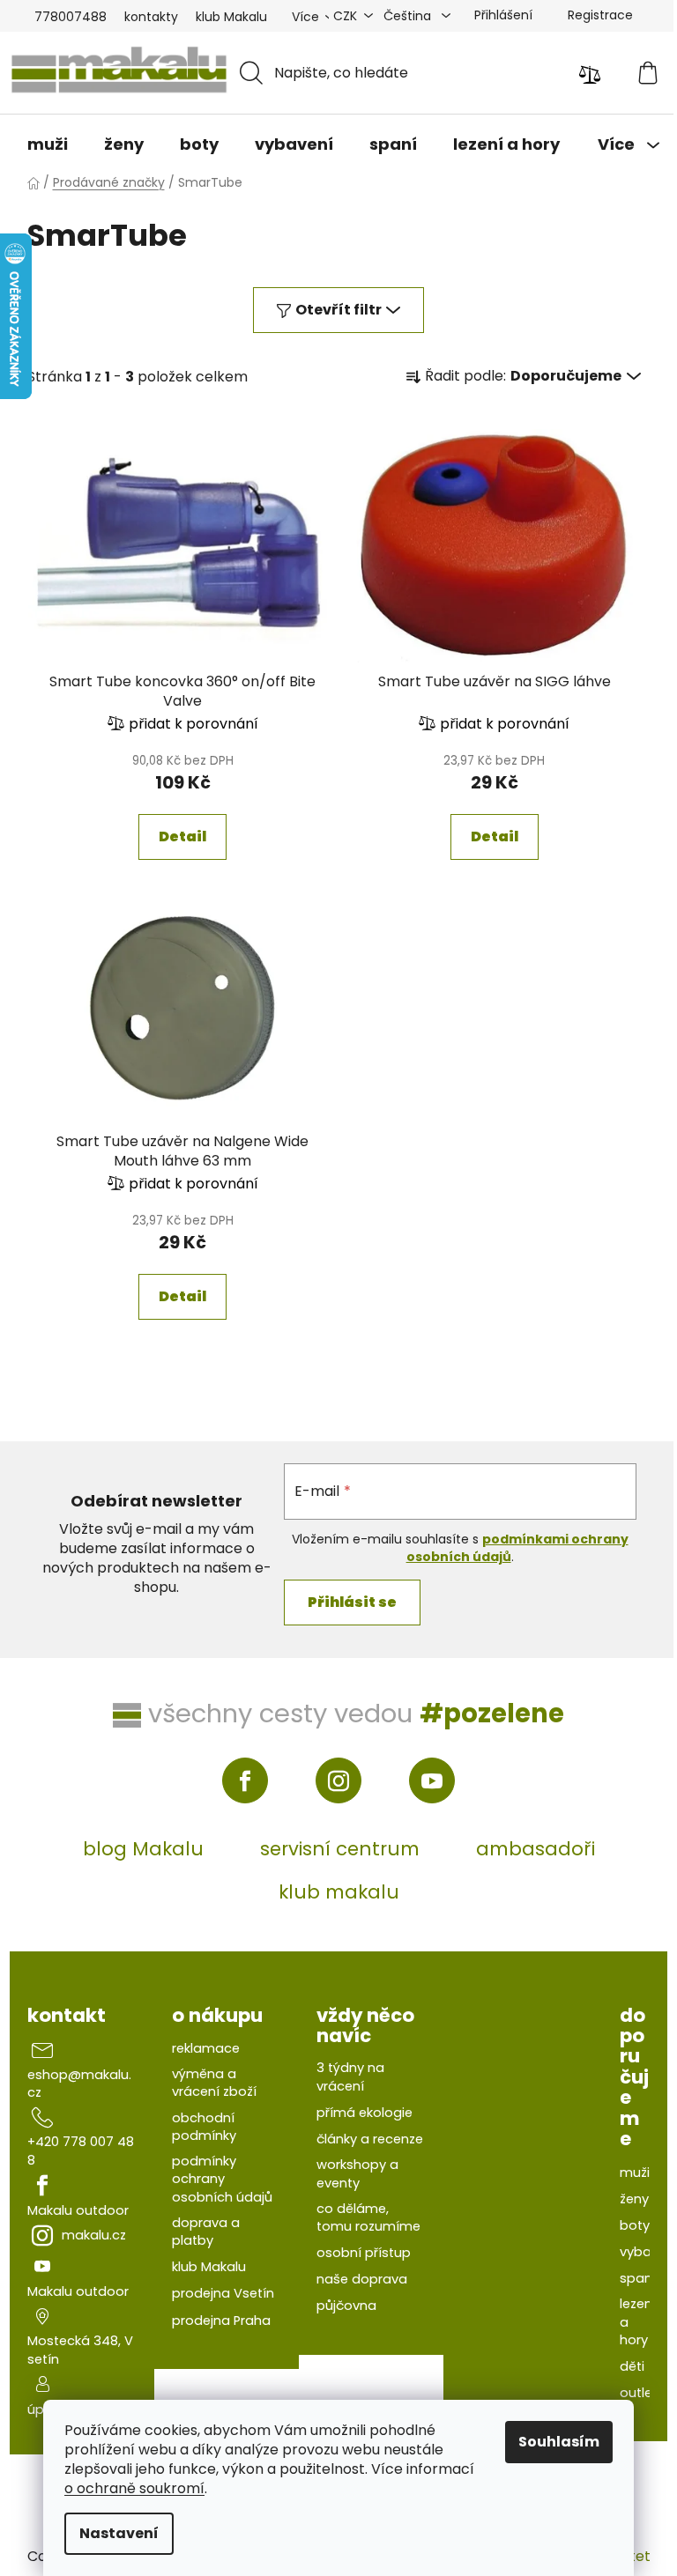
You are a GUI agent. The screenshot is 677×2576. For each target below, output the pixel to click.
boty (635, 2225)
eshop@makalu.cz (79, 2084)
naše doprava (362, 2279)
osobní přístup (364, 2253)
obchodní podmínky (204, 2127)
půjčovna (346, 2306)
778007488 (71, 17)
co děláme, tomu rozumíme (368, 2217)
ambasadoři (536, 1849)
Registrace (600, 15)
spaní (638, 2278)
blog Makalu (143, 1849)
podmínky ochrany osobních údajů (222, 2179)
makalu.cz (94, 2235)
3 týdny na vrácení (350, 2076)
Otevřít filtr (338, 310)
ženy (634, 2199)
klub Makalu (231, 17)
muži (635, 2173)
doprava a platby (206, 2232)
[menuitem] (48, 144)
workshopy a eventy (357, 2173)
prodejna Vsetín (223, 2293)
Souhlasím (559, 2442)
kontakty (151, 17)
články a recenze (370, 2139)
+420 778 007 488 (81, 2150)
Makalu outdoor (78, 2210)
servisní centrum (340, 1849)
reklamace (206, 2048)
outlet (639, 2393)
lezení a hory (638, 2322)
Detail (182, 836)
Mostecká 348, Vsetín (80, 2350)
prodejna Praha (221, 2321)
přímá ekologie (365, 2113)
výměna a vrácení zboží (214, 2083)
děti (632, 2366)
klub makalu (339, 1892)
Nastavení (119, 2533)
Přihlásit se (352, 1602)
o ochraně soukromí (134, 2488)
